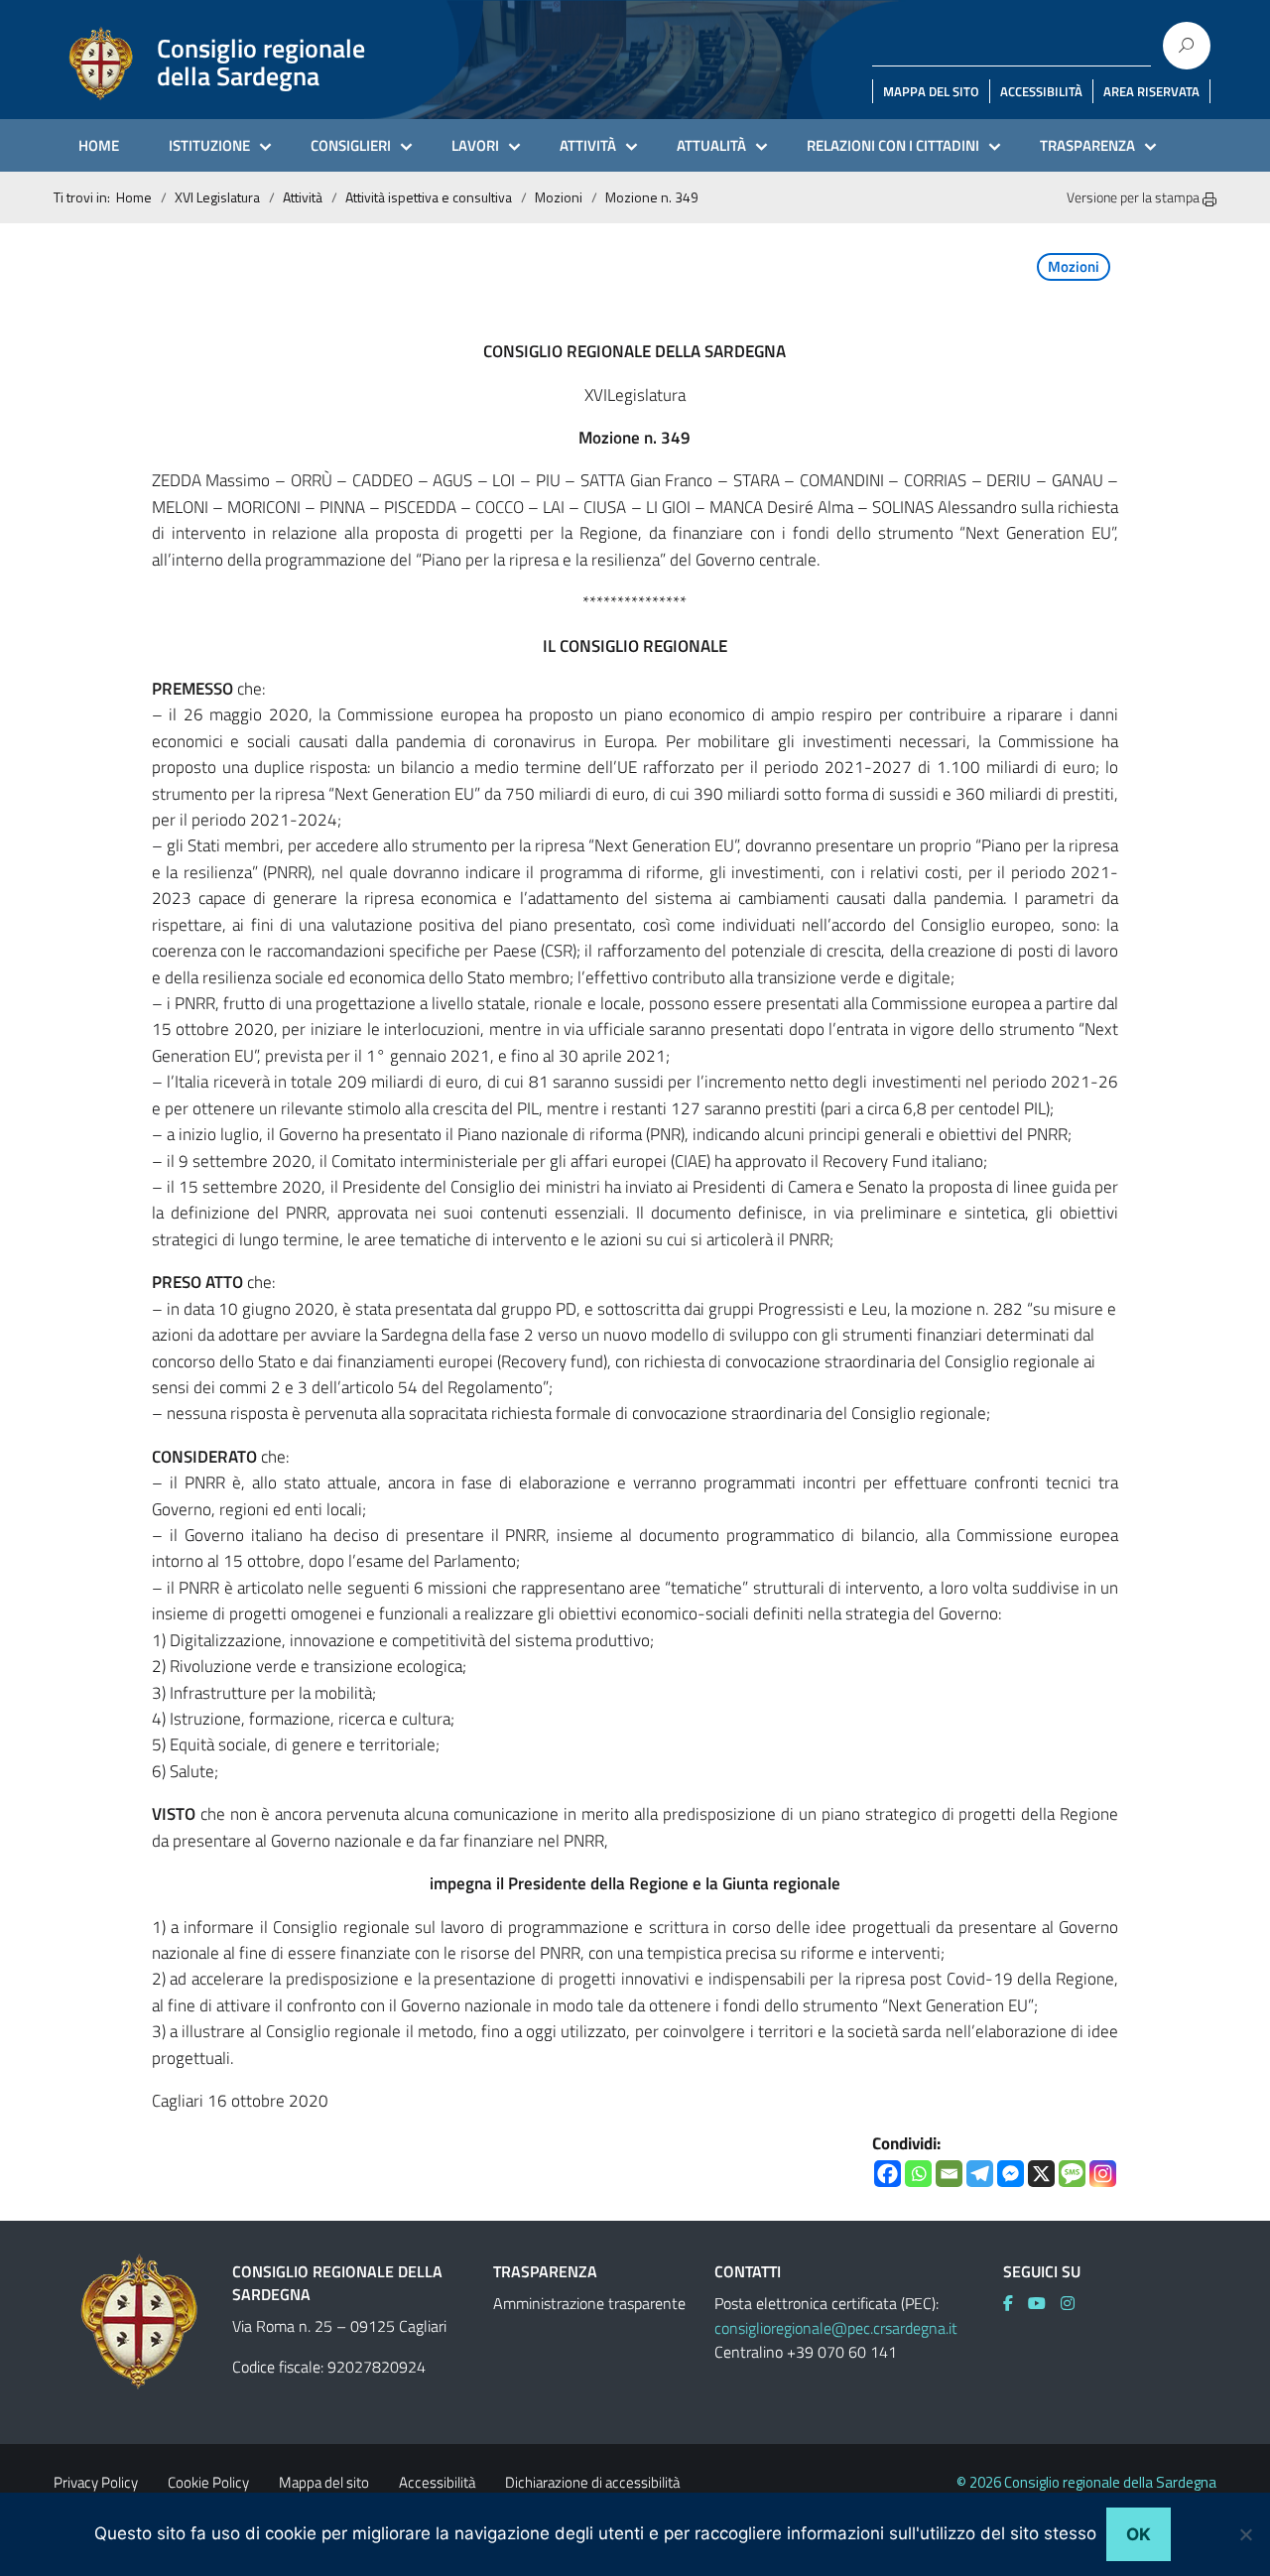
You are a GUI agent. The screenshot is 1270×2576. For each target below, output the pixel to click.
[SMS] (1072, 2174)
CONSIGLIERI (351, 145)
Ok (1139, 2534)
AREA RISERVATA (1151, 91)
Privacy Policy (96, 2482)
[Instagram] (1103, 2174)
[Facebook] (888, 2174)
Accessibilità (437, 2482)
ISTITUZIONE (209, 145)
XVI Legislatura (217, 197)
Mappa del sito (324, 2482)
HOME (99, 145)
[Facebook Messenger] (1011, 2174)
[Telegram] (980, 2174)
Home (134, 197)
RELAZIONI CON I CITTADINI (893, 145)
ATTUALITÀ (711, 145)
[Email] (949, 2174)
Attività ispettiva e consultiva (429, 197)
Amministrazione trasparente (589, 2303)
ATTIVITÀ (588, 145)
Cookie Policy (208, 2482)
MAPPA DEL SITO (931, 91)
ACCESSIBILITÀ (1041, 91)
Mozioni (559, 197)
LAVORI (475, 145)
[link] (1016, 2303)
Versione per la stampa (1135, 197)
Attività (303, 197)
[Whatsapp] (918, 2174)
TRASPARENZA (1087, 145)
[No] (1245, 2534)
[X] (1041, 2174)
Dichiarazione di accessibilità (592, 2482)
